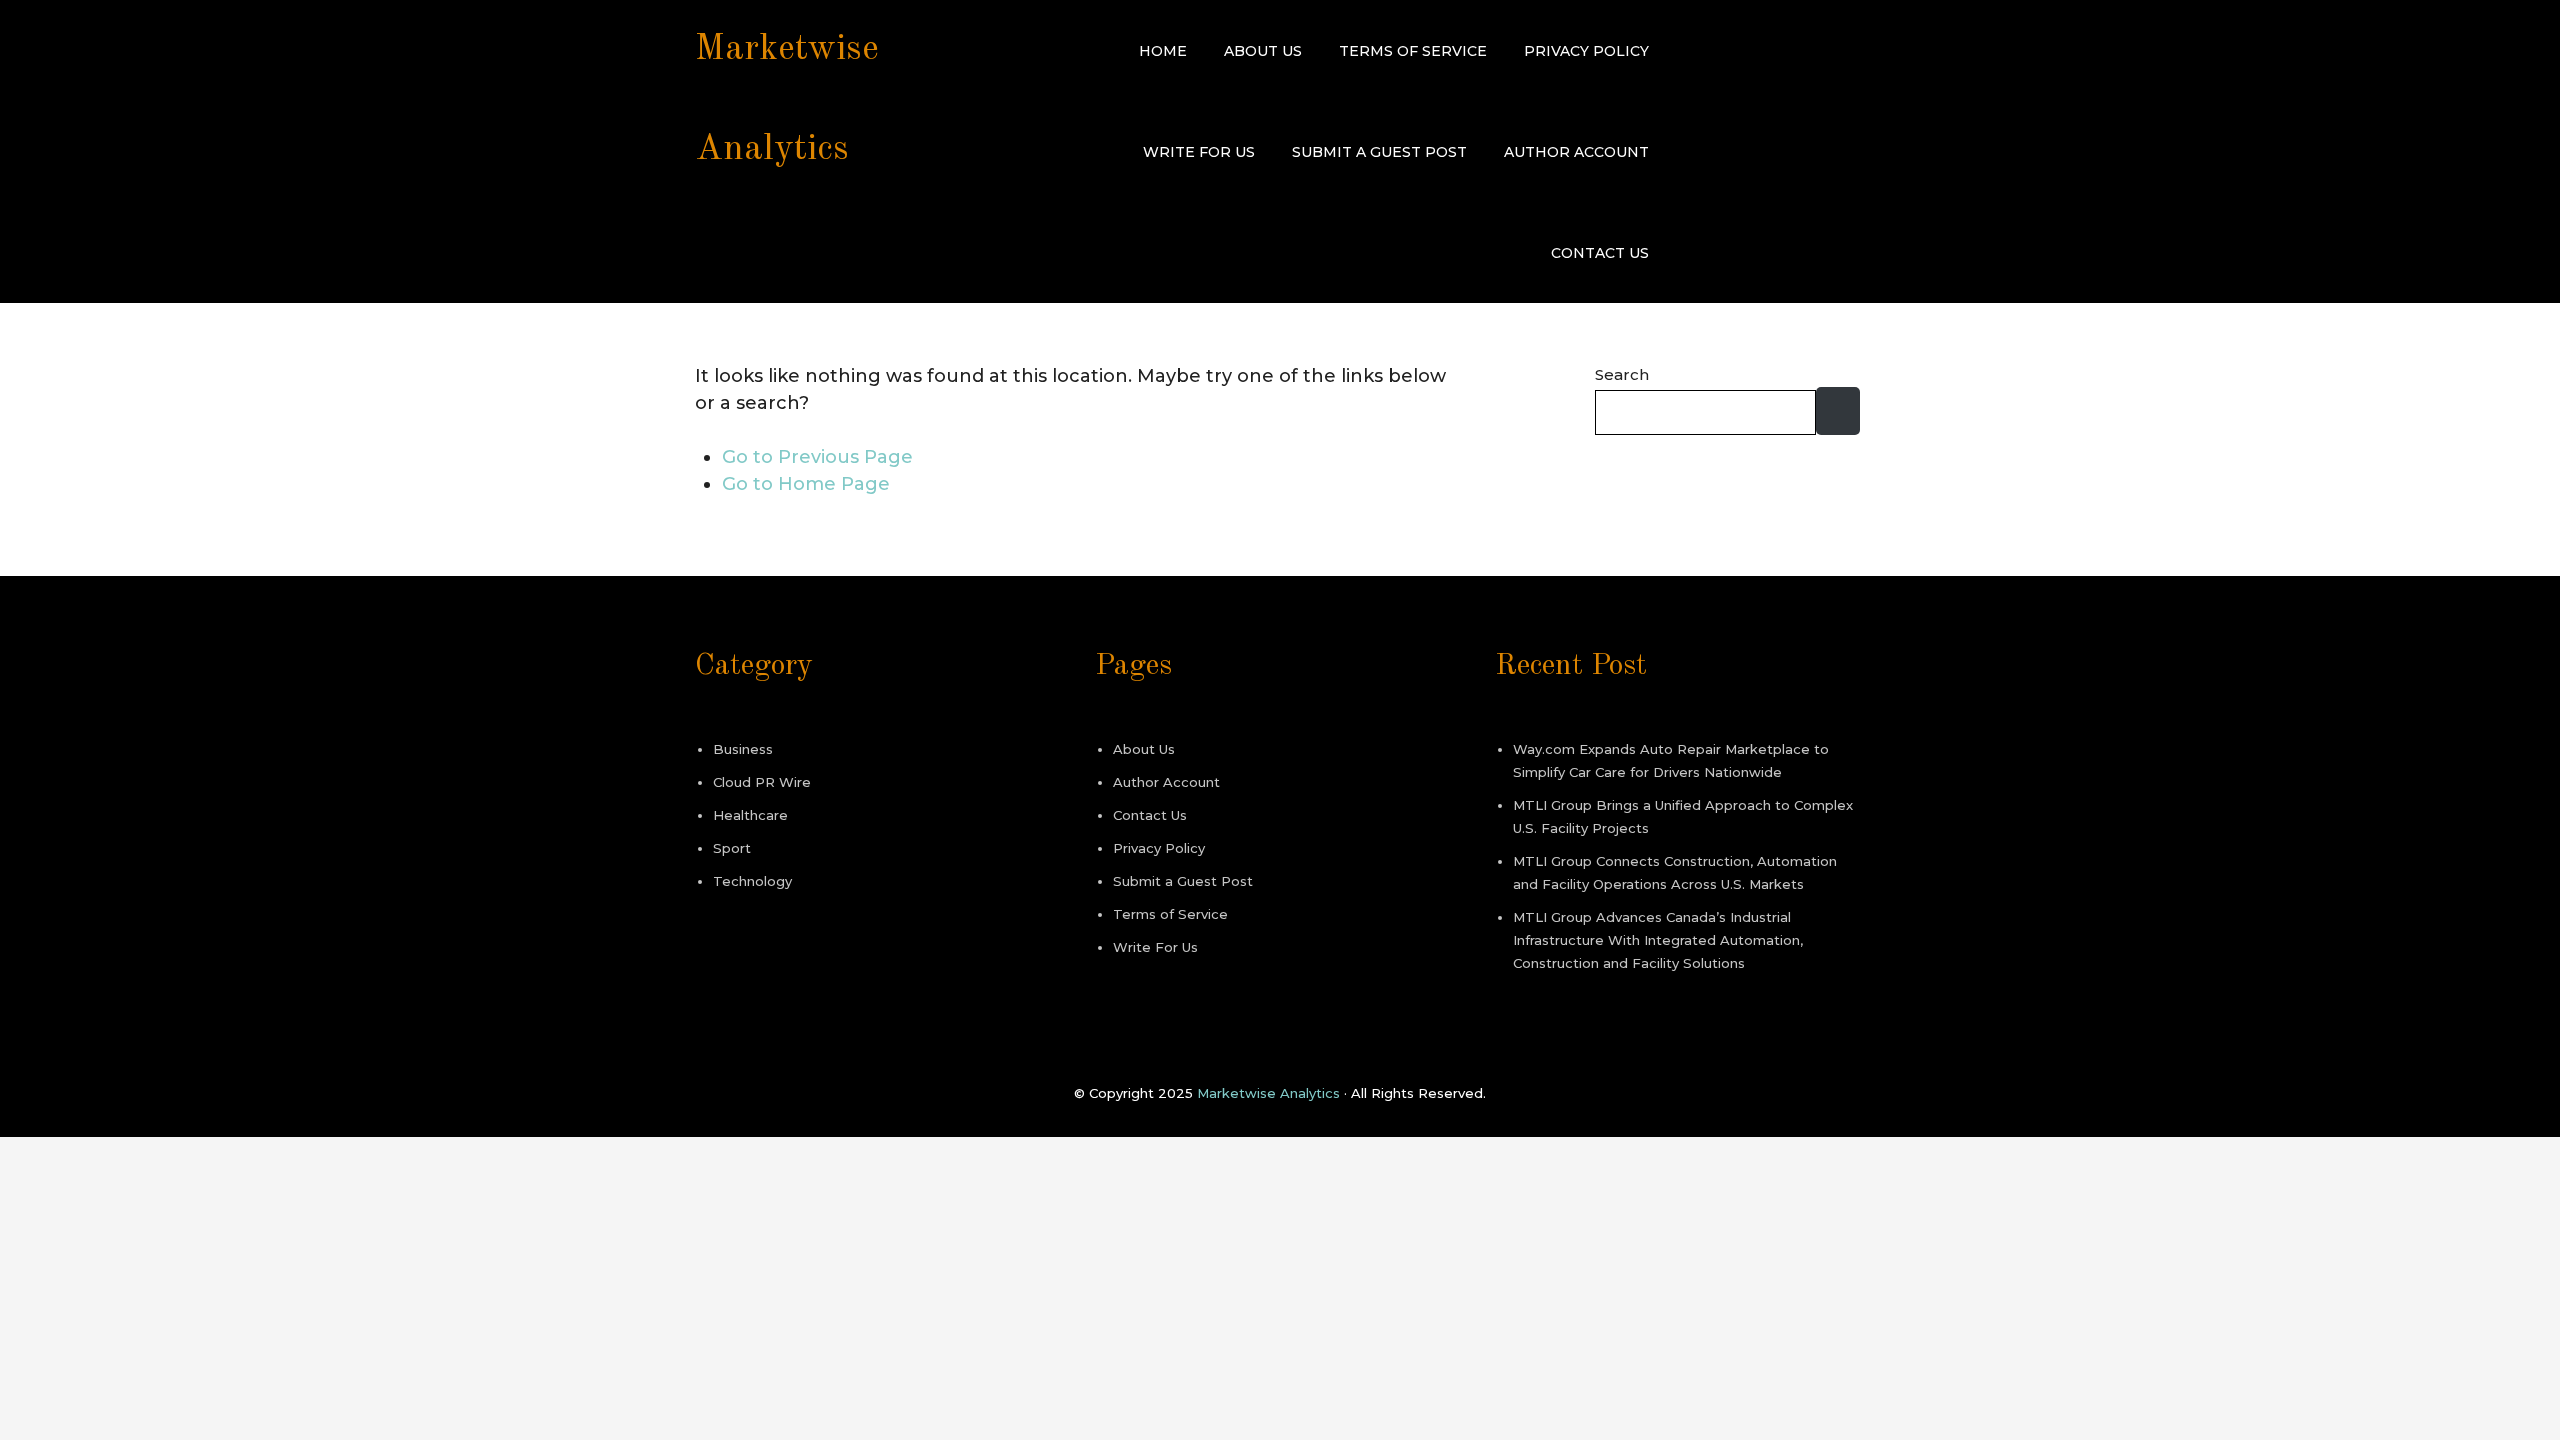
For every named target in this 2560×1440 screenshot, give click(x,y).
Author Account (1576, 152)
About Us (1263, 51)
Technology (752, 881)
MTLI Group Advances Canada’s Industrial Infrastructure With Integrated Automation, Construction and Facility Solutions (1658, 940)
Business (743, 749)
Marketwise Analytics (1268, 1093)
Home (1163, 51)
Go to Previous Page (817, 457)
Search (1622, 374)
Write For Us (1199, 152)
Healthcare (750, 815)
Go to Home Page (806, 484)
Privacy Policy (1586, 51)
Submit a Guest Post (1379, 152)
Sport (732, 848)
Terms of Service (1413, 51)
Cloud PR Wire (762, 782)
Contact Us (1600, 253)
